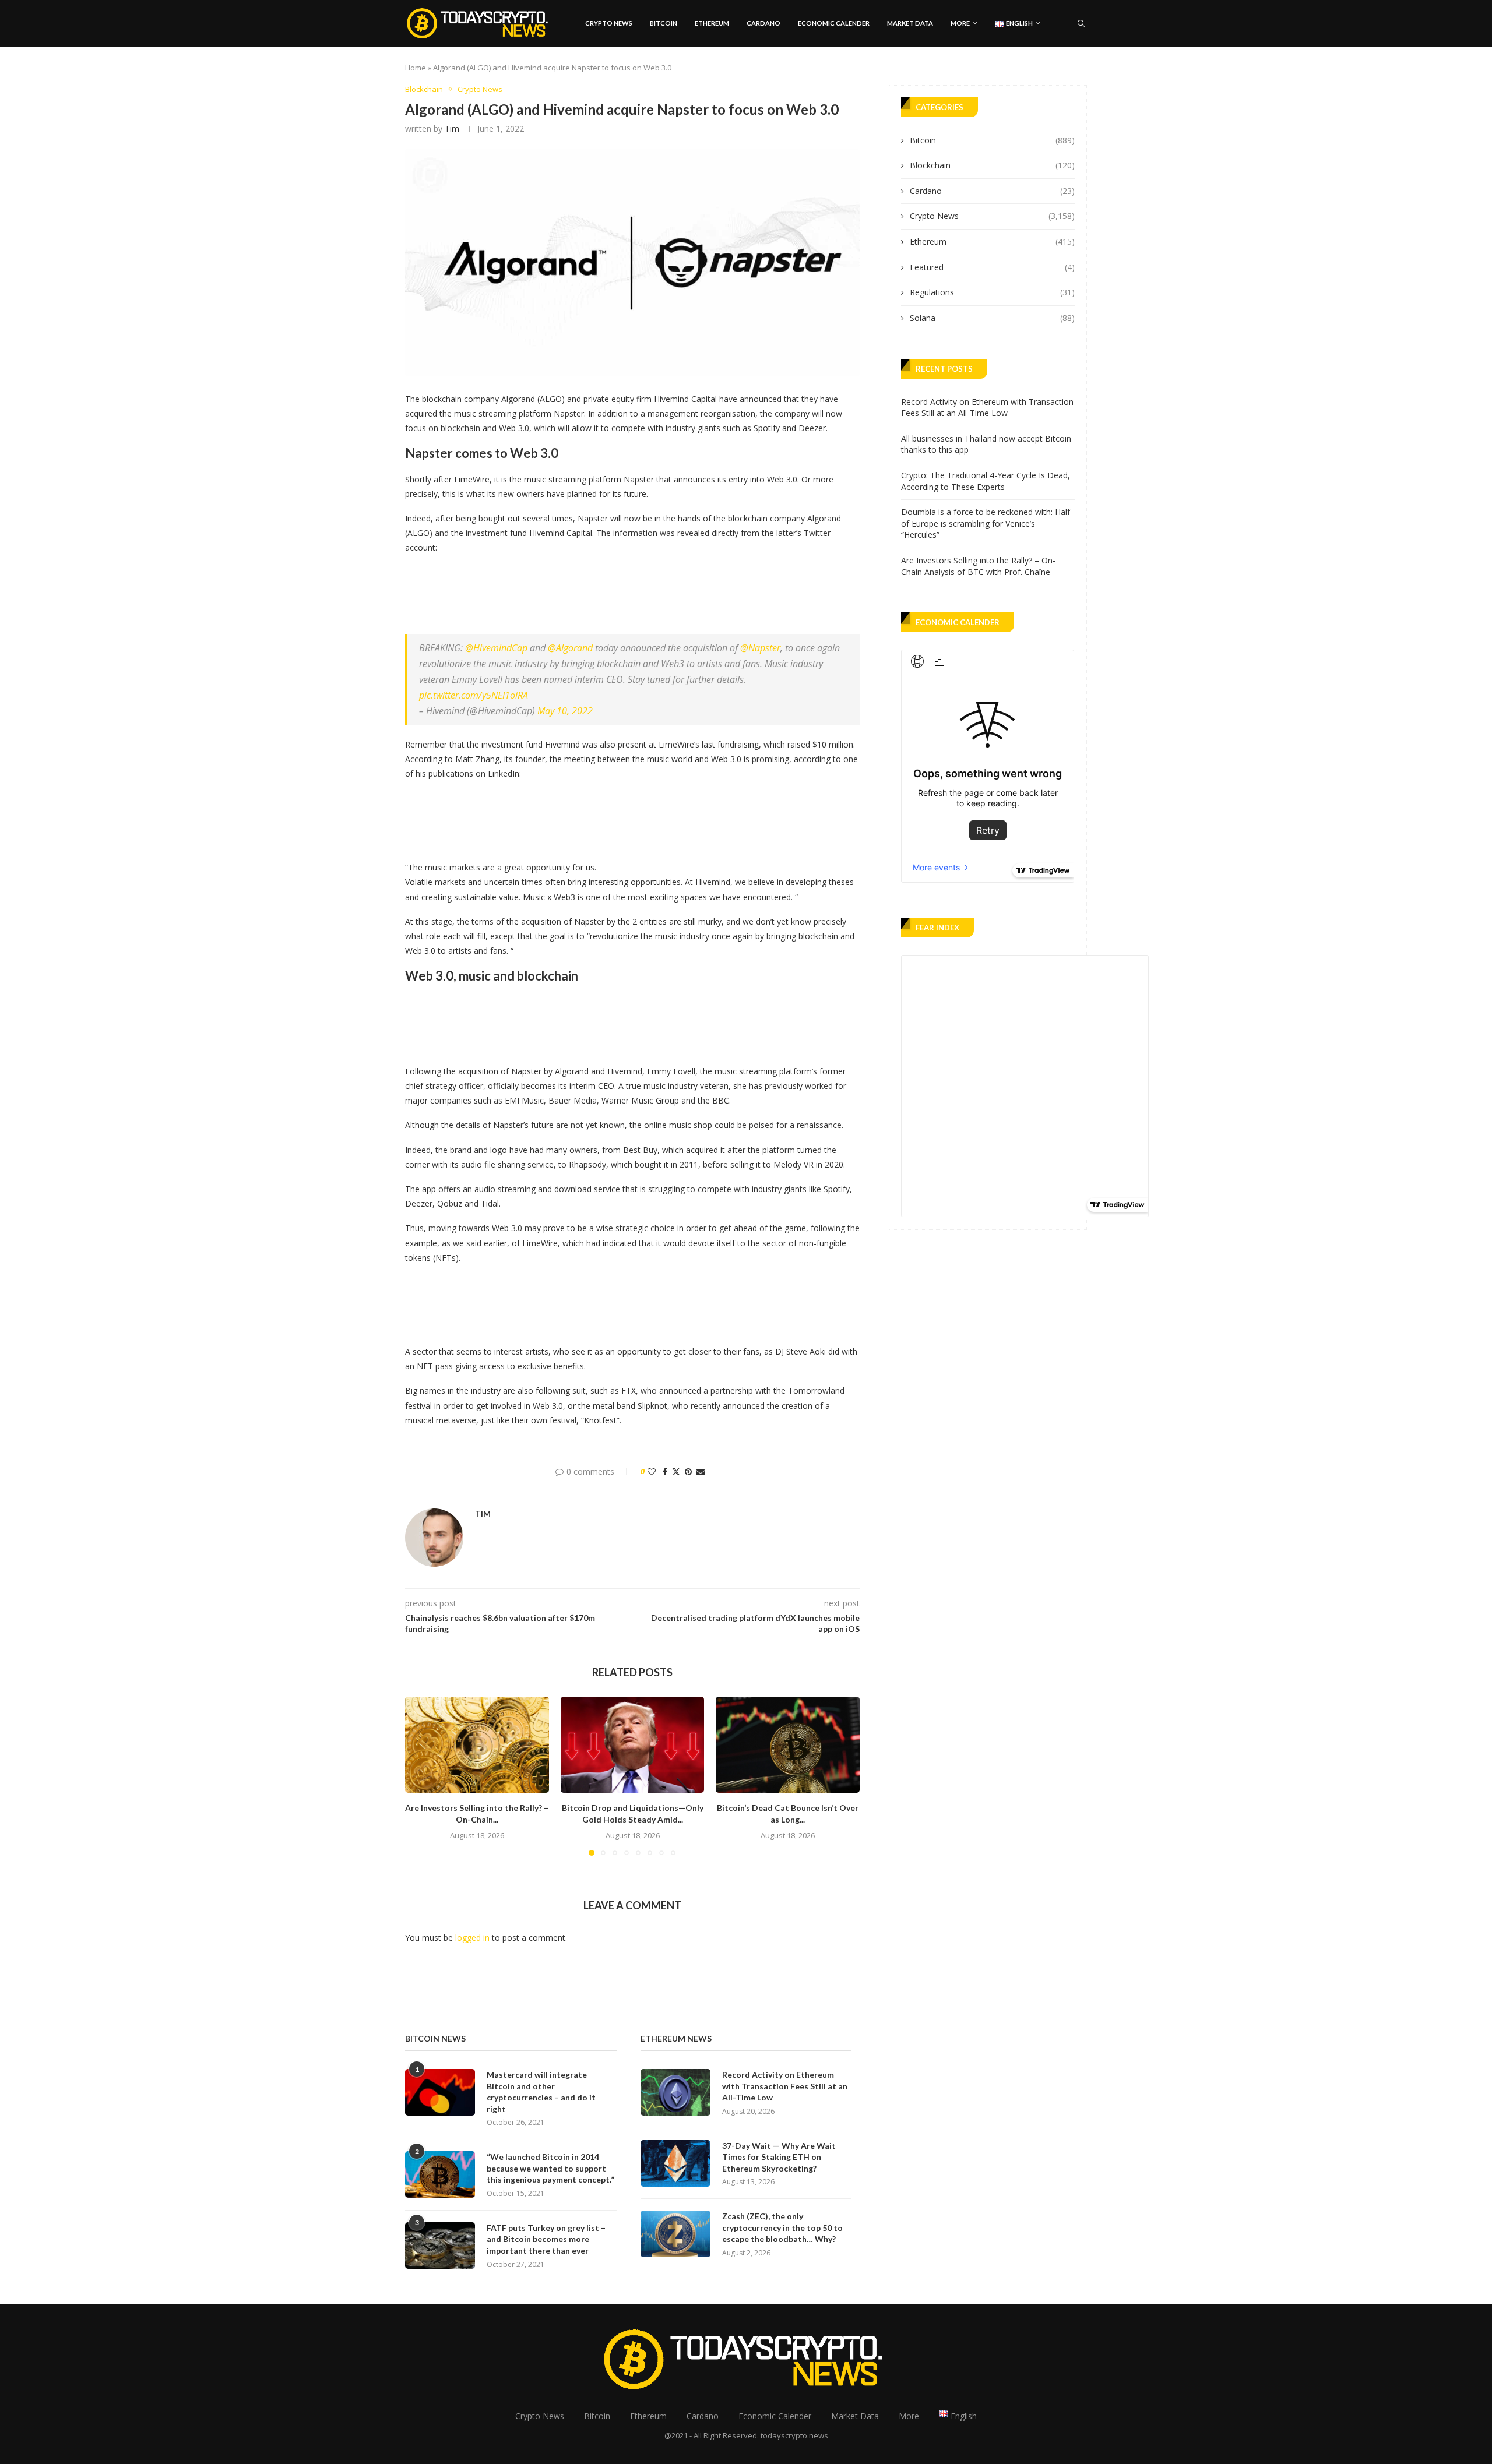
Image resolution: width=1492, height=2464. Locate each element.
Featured (992, 267)
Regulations (992, 292)
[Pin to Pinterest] (688, 1471)
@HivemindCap (496, 648)
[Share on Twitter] (676, 1471)
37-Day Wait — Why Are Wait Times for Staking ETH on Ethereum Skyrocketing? (779, 2157)
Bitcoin (664, 23)
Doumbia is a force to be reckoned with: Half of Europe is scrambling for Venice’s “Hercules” (986, 523)
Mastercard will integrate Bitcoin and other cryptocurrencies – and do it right (541, 2092)
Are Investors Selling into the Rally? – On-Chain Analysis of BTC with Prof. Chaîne (978, 566)
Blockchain (992, 165)
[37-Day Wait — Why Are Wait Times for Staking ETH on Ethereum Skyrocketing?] (675, 2163)
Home (416, 68)
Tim (452, 128)
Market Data (910, 23)
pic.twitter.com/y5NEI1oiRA (474, 695)
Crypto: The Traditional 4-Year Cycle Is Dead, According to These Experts (986, 481)
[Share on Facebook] (665, 1471)
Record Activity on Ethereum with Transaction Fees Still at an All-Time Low (987, 408)
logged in (472, 1938)
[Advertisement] (617, 591)
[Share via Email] (701, 1471)
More (960, 23)
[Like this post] (652, 1471)
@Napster (760, 648)
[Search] (1081, 23)
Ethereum (712, 23)
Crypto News (609, 23)
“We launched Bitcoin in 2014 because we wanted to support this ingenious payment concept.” (550, 2168)
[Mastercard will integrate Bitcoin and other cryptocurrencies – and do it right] (440, 2092)
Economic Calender (834, 23)
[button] (421, 1776)
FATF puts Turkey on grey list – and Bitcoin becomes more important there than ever (546, 2239)
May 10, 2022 (565, 711)
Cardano (763, 23)
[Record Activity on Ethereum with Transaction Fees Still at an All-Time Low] (675, 2092)
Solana (992, 318)
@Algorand (570, 648)
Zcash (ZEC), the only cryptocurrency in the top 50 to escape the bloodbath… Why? (782, 2227)
